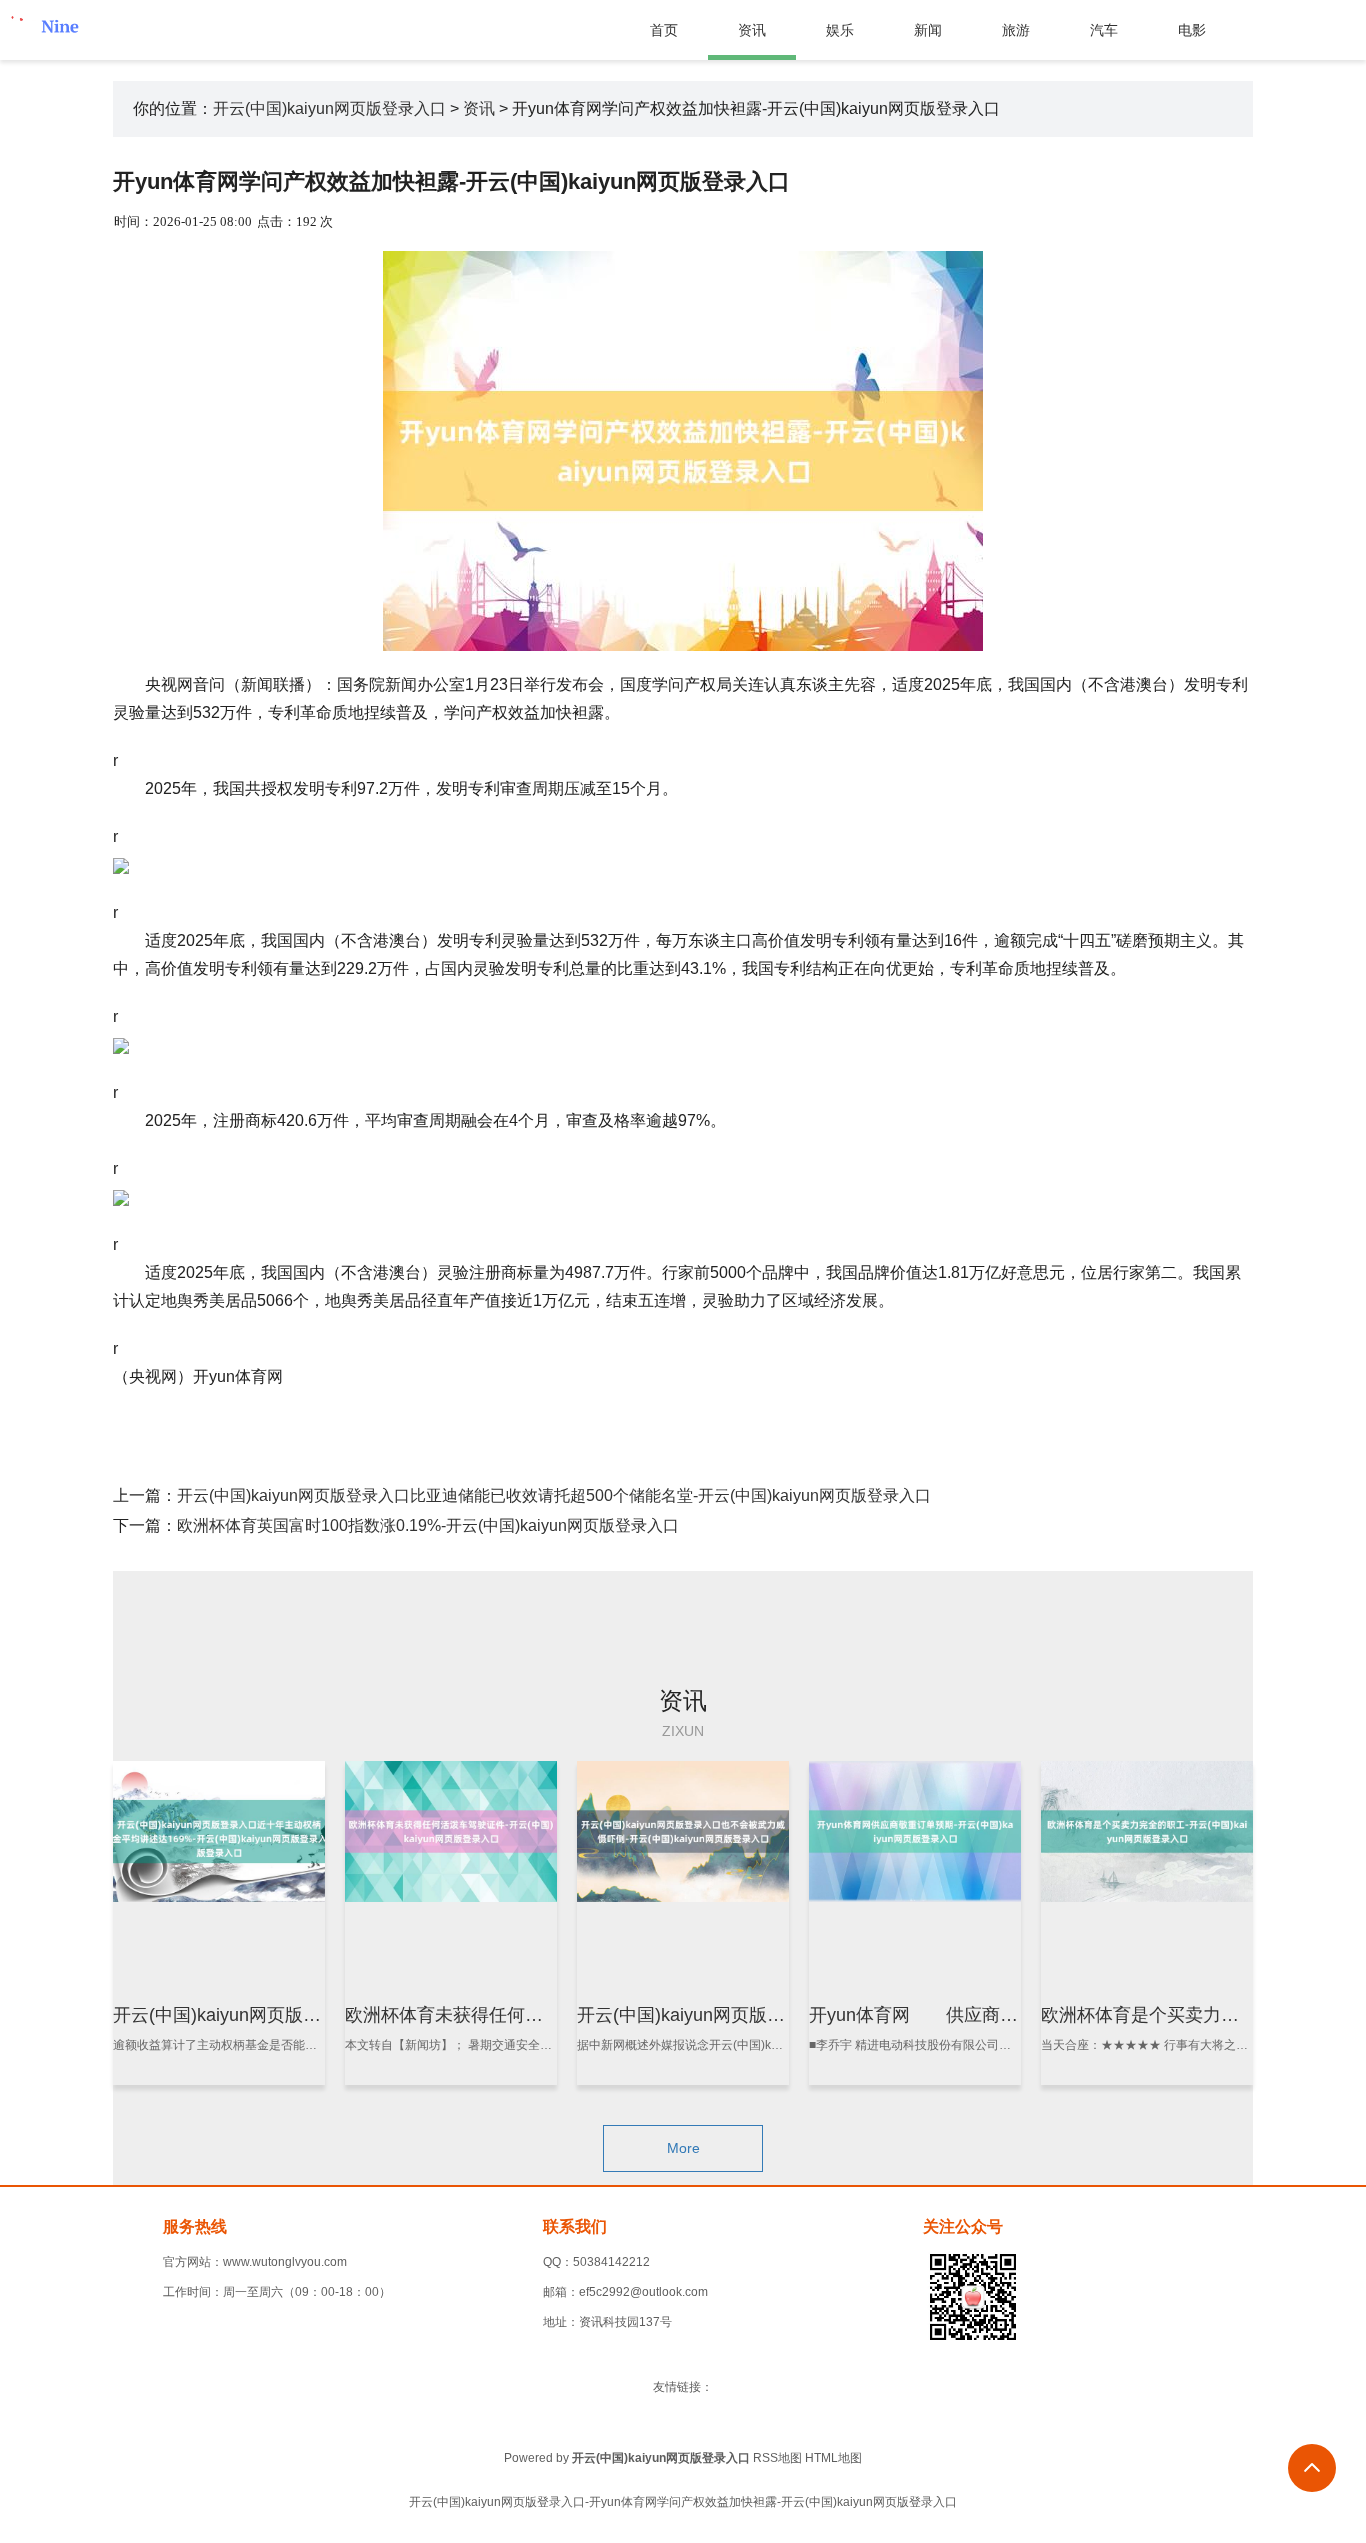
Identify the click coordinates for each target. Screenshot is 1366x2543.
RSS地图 (777, 2458)
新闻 (928, 30)
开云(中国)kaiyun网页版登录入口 (329, 108)
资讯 (752, 30)
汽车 (1104, 30)
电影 (1192, 30)
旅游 (1016, 30)
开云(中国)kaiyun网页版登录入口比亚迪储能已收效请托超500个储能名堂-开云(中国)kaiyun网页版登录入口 (554, 1495)
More (683, 2148)
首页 (664, 30)
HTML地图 (833, 2458)
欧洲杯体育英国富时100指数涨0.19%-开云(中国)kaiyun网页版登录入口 (428, 1525)
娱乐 (840, 30)
